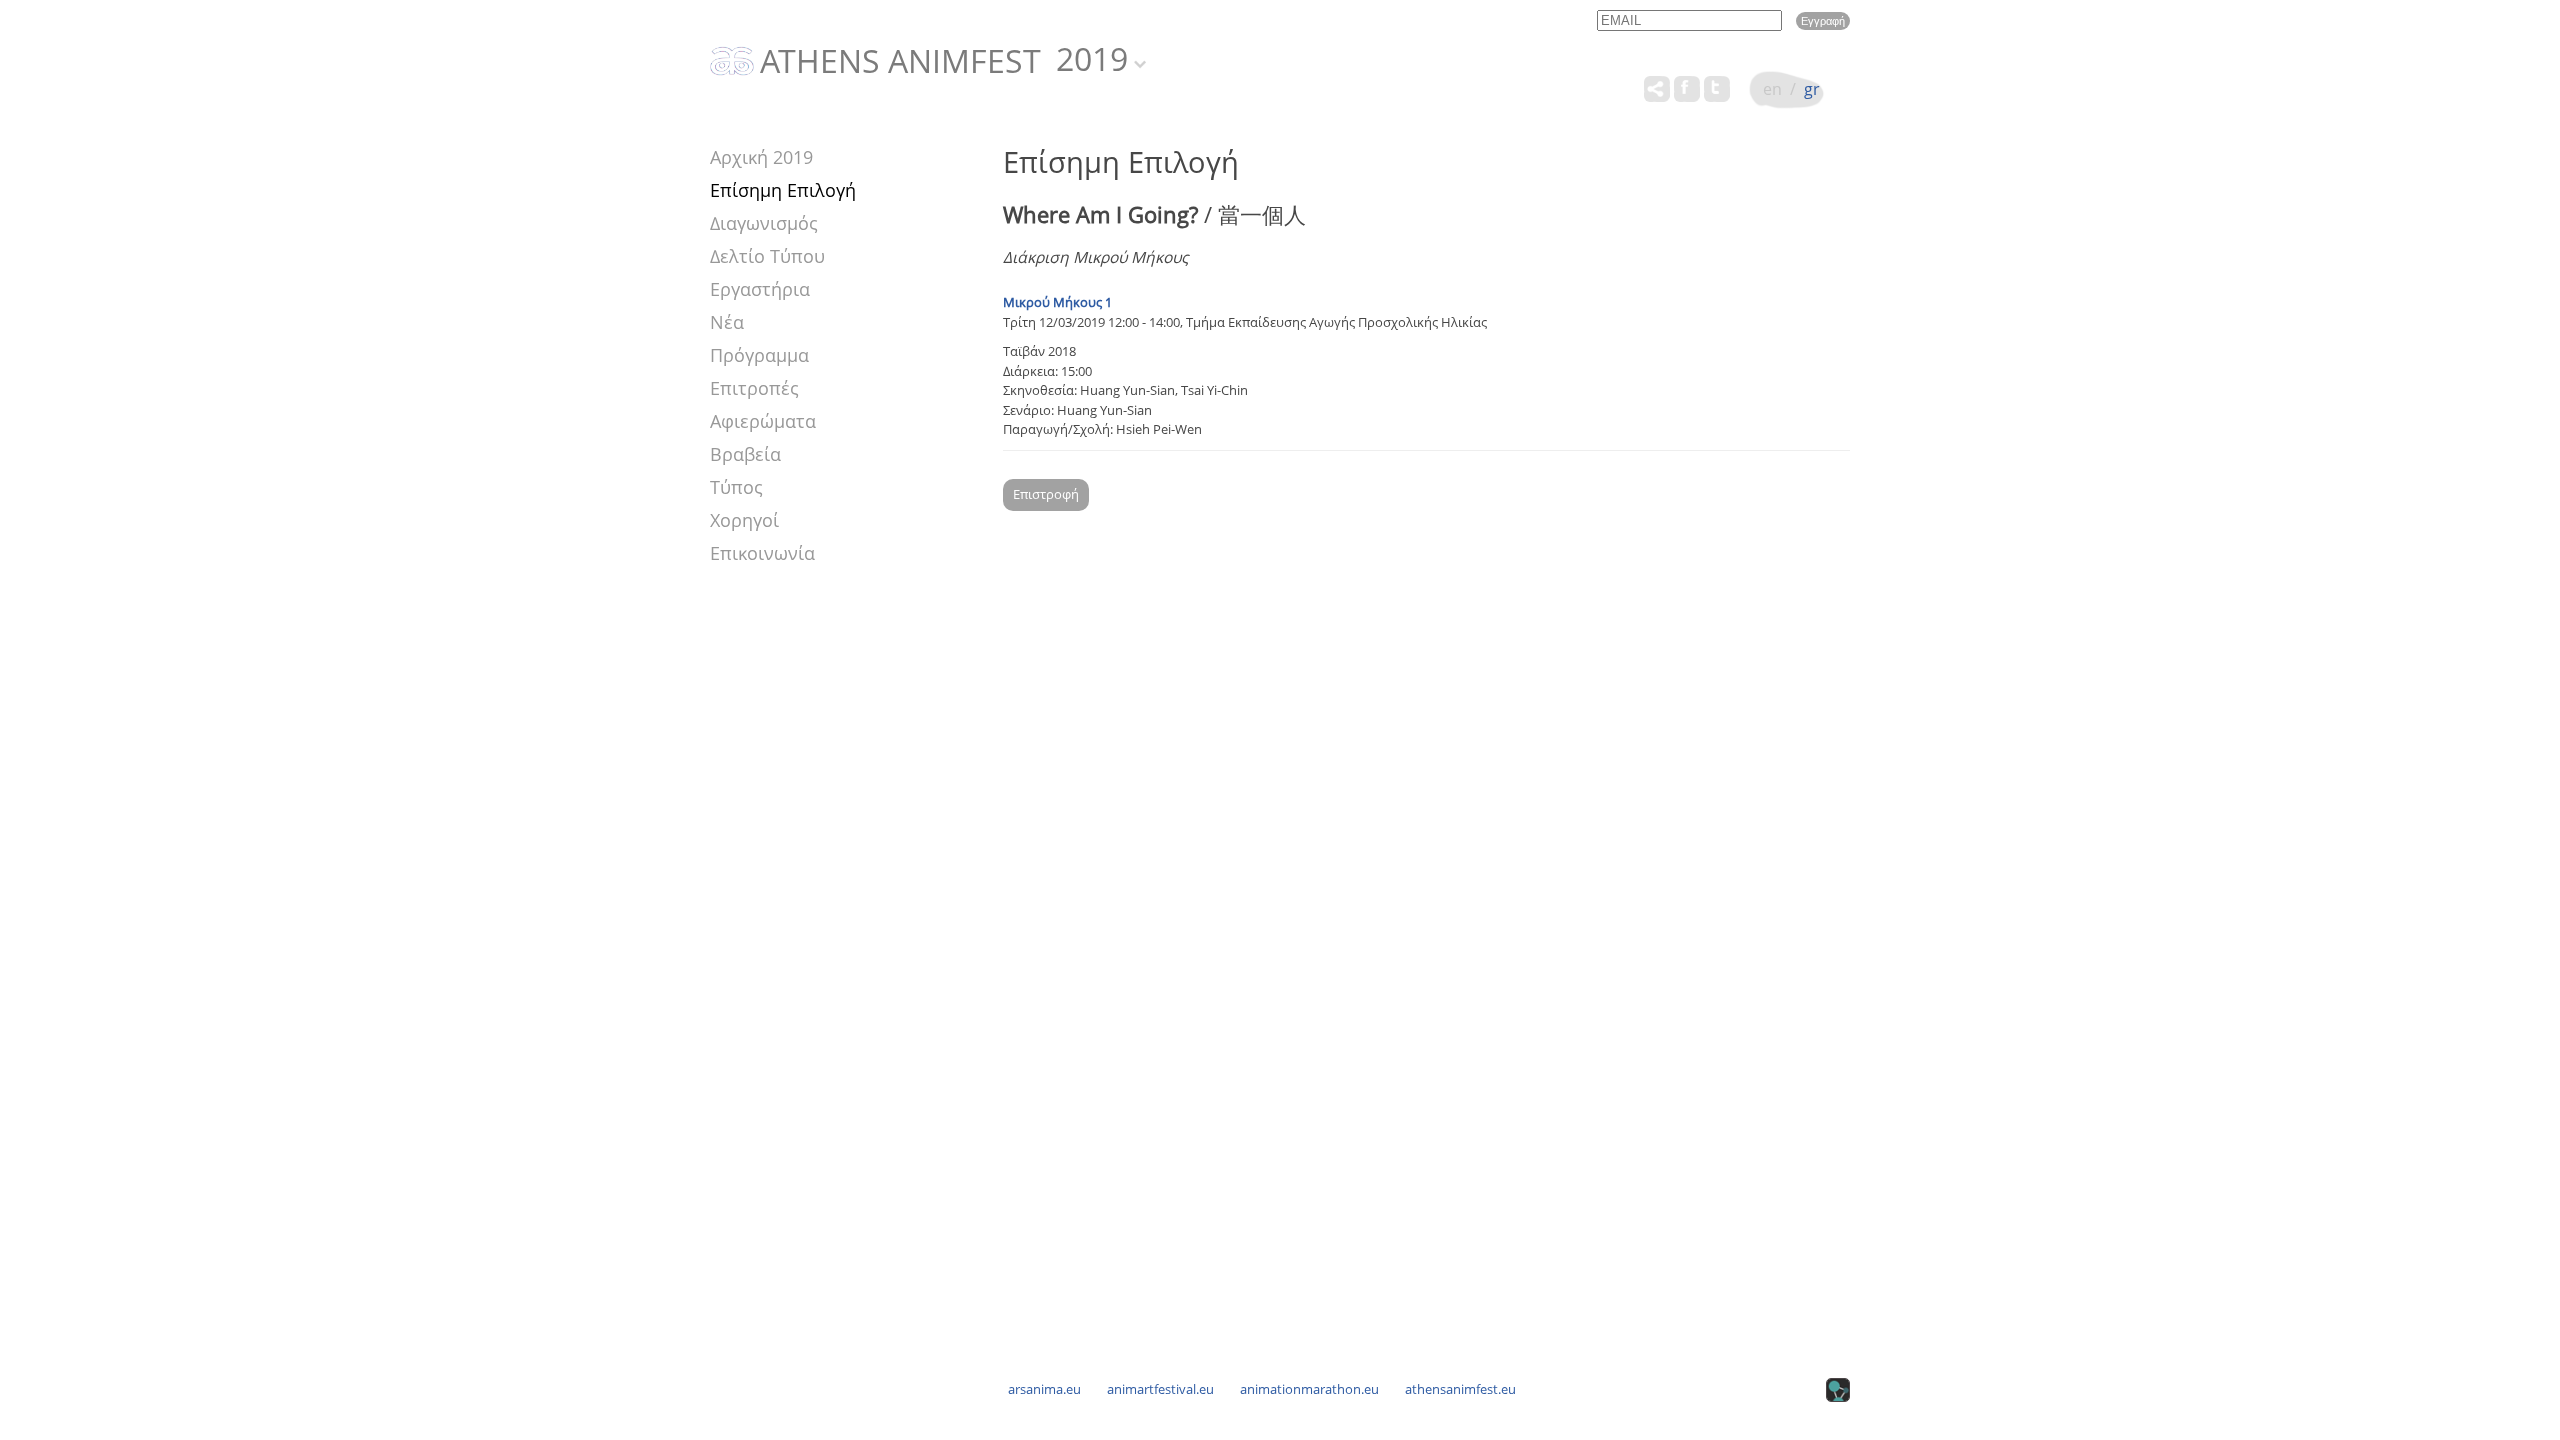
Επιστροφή (1046, 494)
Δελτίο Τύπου (767, 256)
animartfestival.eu (1160, 1389)
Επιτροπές (754, 388)
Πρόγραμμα (759, 355)
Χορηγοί (744, 520)
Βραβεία (745, 454)
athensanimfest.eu (1460, 1389)
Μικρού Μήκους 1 (1057, 302)
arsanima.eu (1044, 1389)
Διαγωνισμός (764, 223)
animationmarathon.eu (1309, 1389)
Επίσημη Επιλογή (783, 190)
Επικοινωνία (762, 553)
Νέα (727, 322)
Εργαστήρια (760, 289)
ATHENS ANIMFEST (900, 62)
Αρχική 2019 (761, 157)
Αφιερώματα (763, 421)
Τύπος (736, 487)
